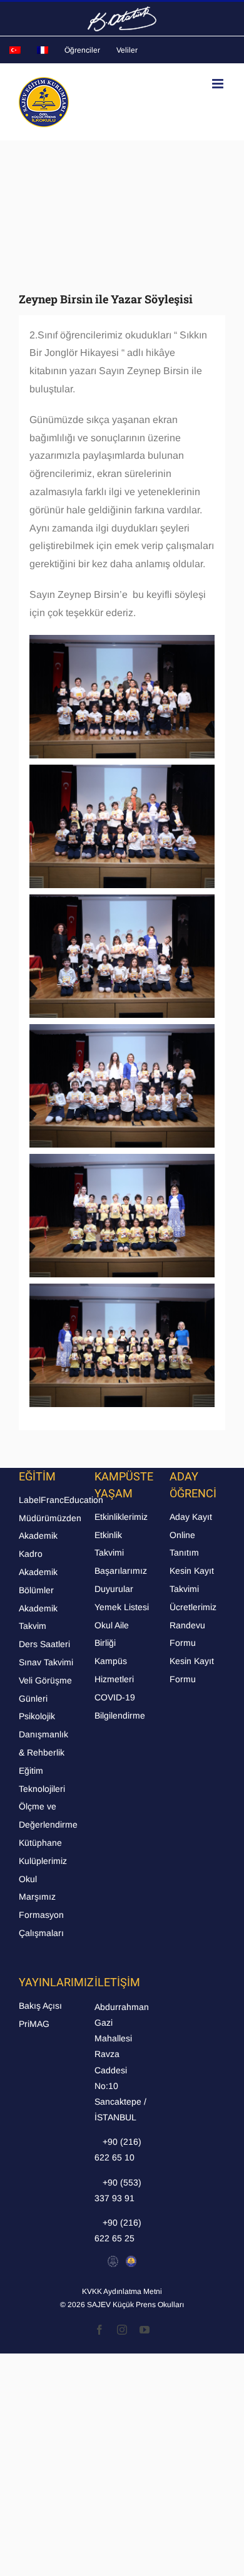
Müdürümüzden (50, 1518)
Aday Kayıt (191, 1517)
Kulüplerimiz (43, 1861)
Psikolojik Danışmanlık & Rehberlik (43, 1734)
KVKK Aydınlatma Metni (122, 2291)
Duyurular (114, 1589)
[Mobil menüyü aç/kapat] (219, 84)
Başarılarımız (121, 1571)
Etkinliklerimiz (121, 1517)
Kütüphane (40, 1843)
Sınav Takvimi (46, 1662)
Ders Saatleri (44, 1644)
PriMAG (34, 2024)
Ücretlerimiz (193, 1607)
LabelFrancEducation (61, 1500)
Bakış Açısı (40, 2006)
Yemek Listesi (122, 1607)
